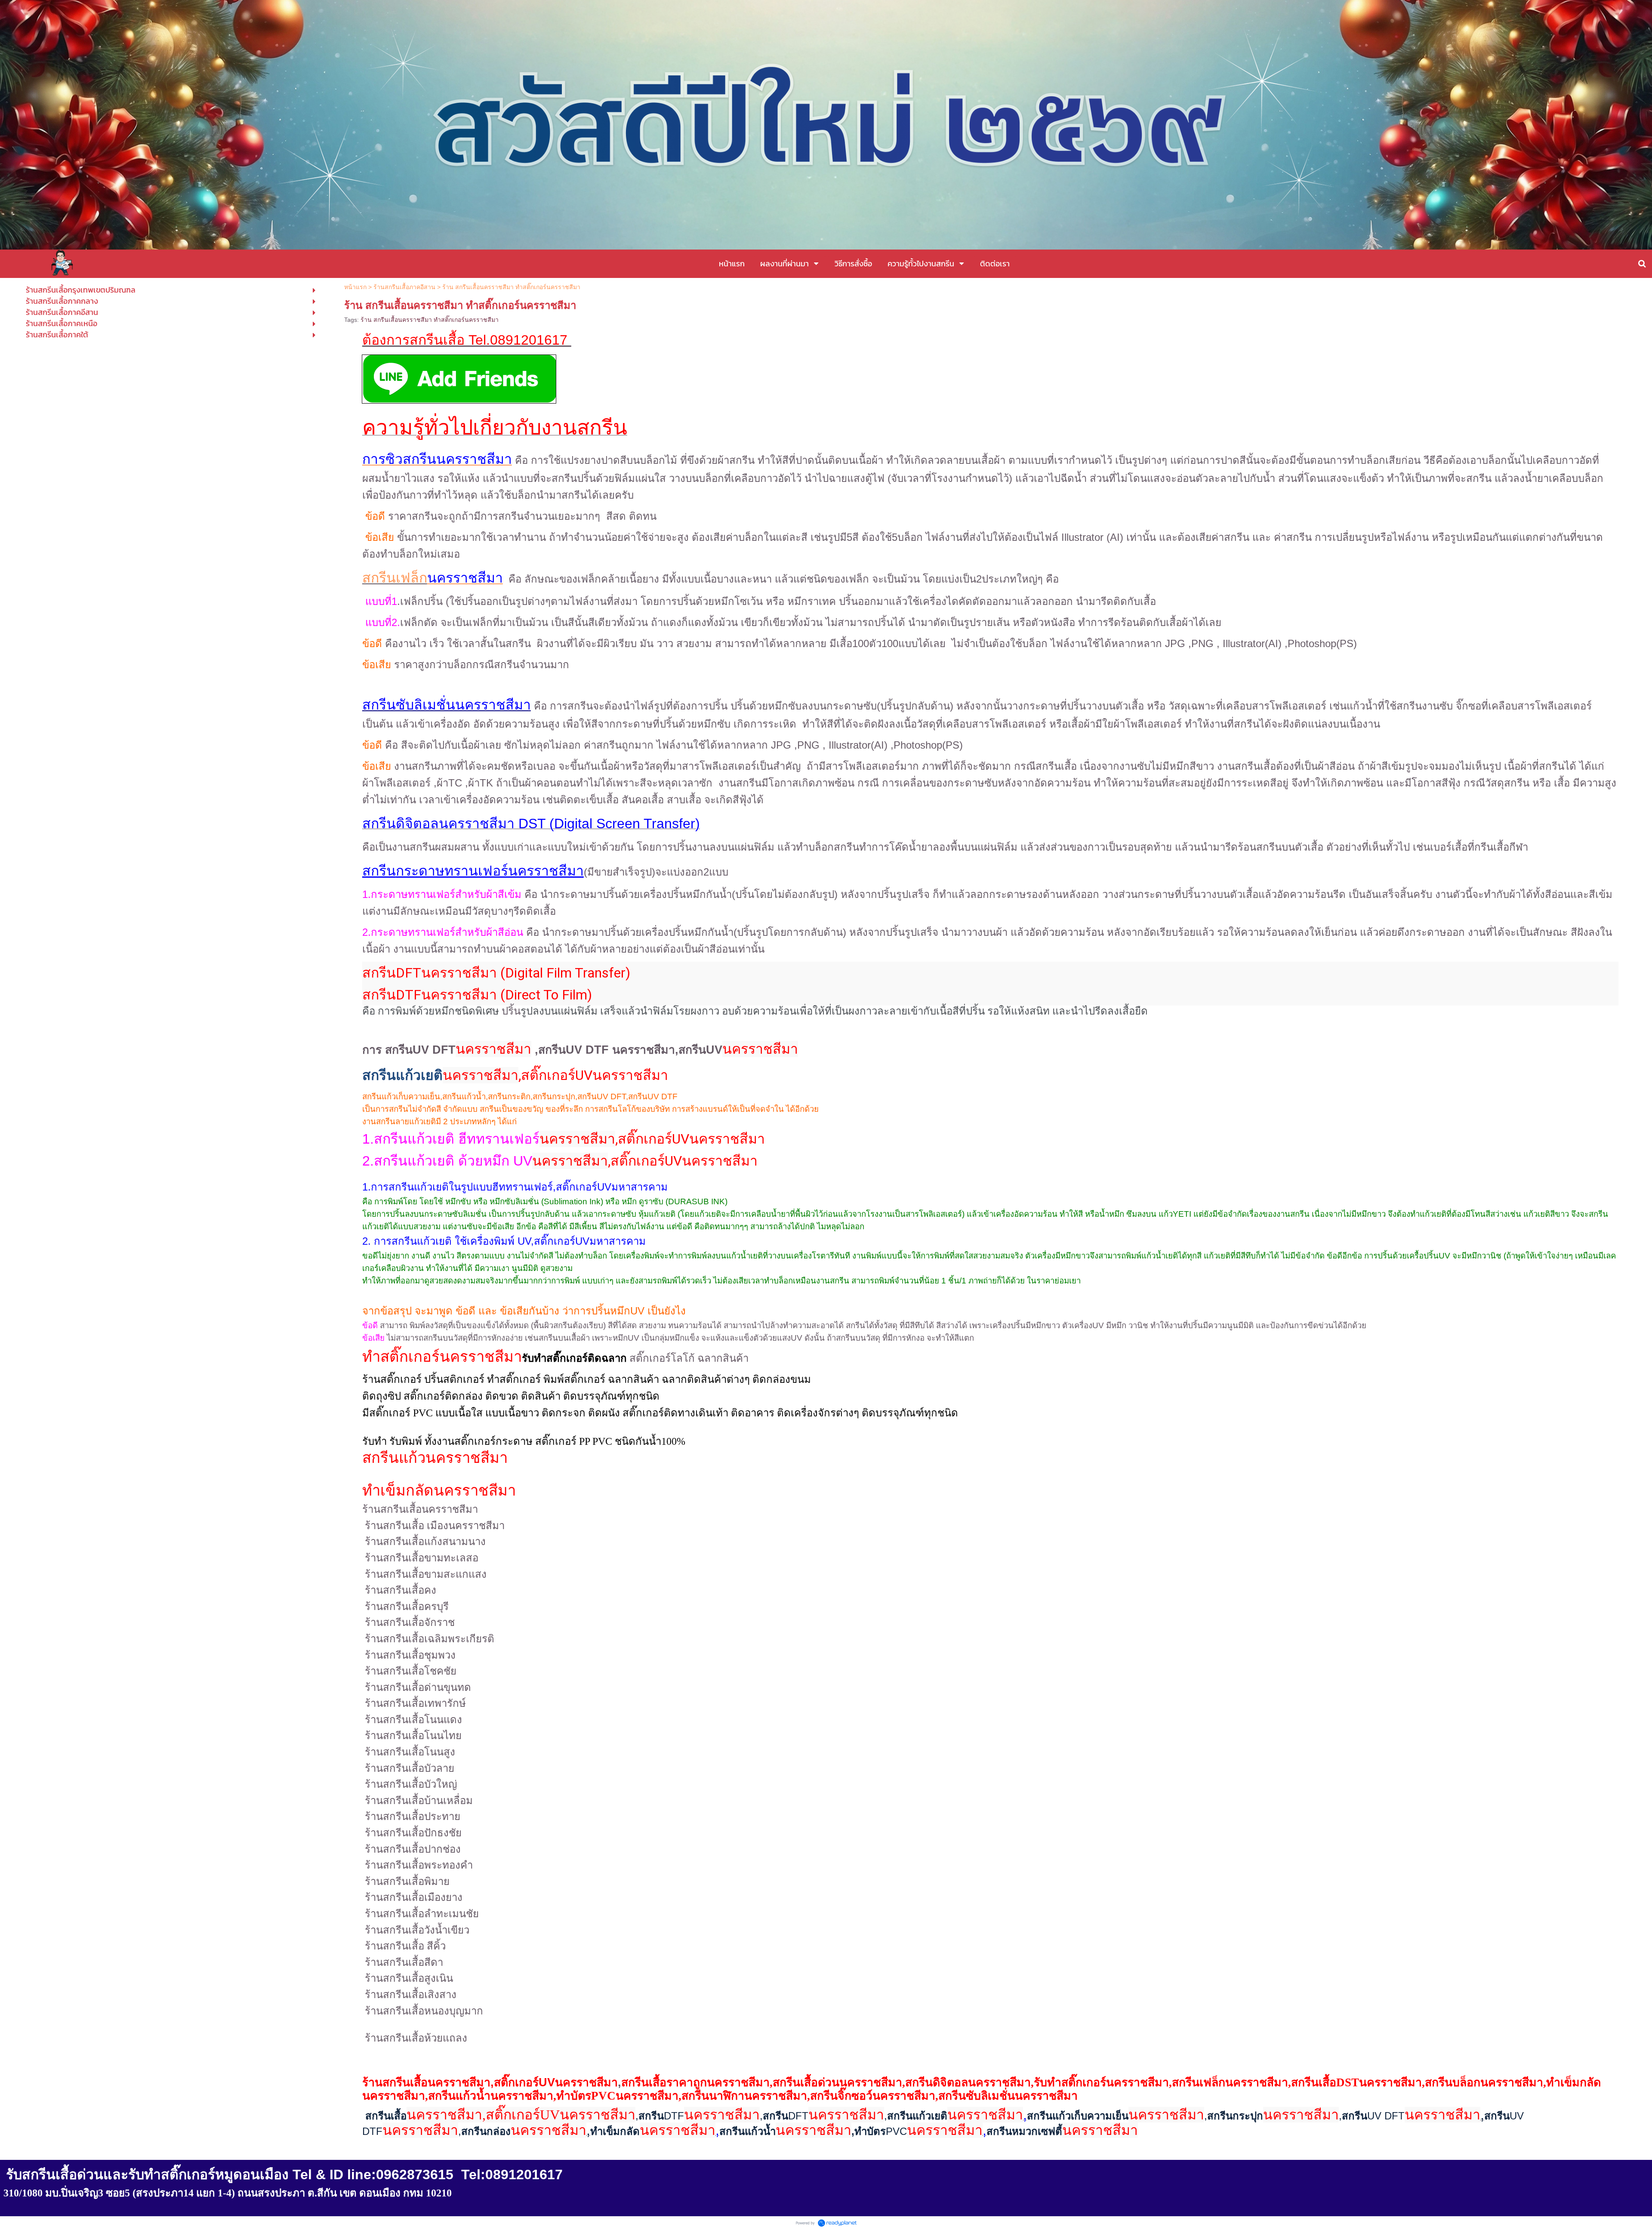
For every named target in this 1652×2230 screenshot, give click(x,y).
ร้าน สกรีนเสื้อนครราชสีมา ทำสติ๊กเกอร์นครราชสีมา (430, 320)
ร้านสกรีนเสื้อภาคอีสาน (404, 287)
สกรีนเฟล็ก (395, 578)
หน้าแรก (355, 287)
